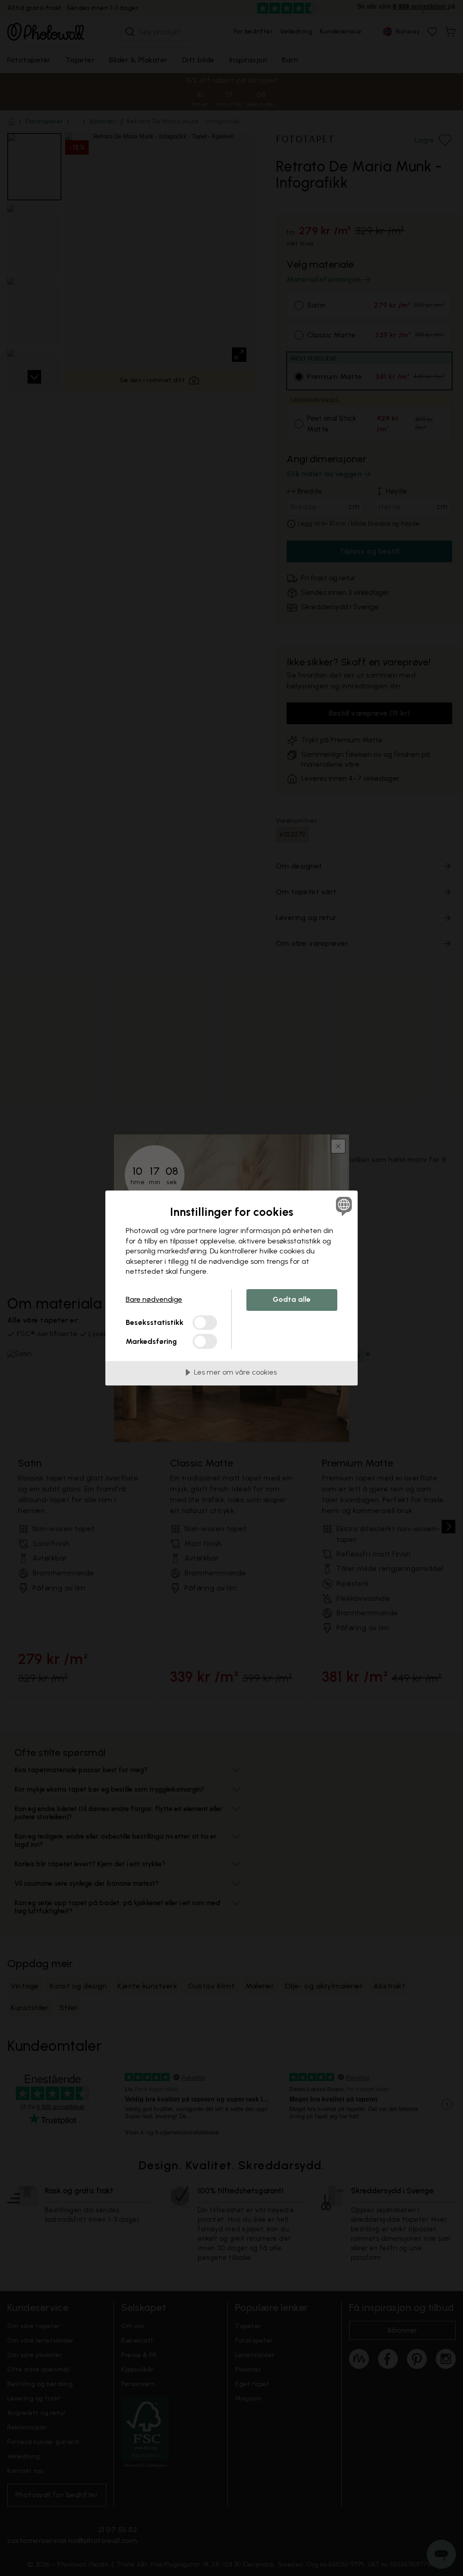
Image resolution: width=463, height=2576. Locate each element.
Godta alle (292, 1299)
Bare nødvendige (154, 1299)
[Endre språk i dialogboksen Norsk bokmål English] (343, 1206)
